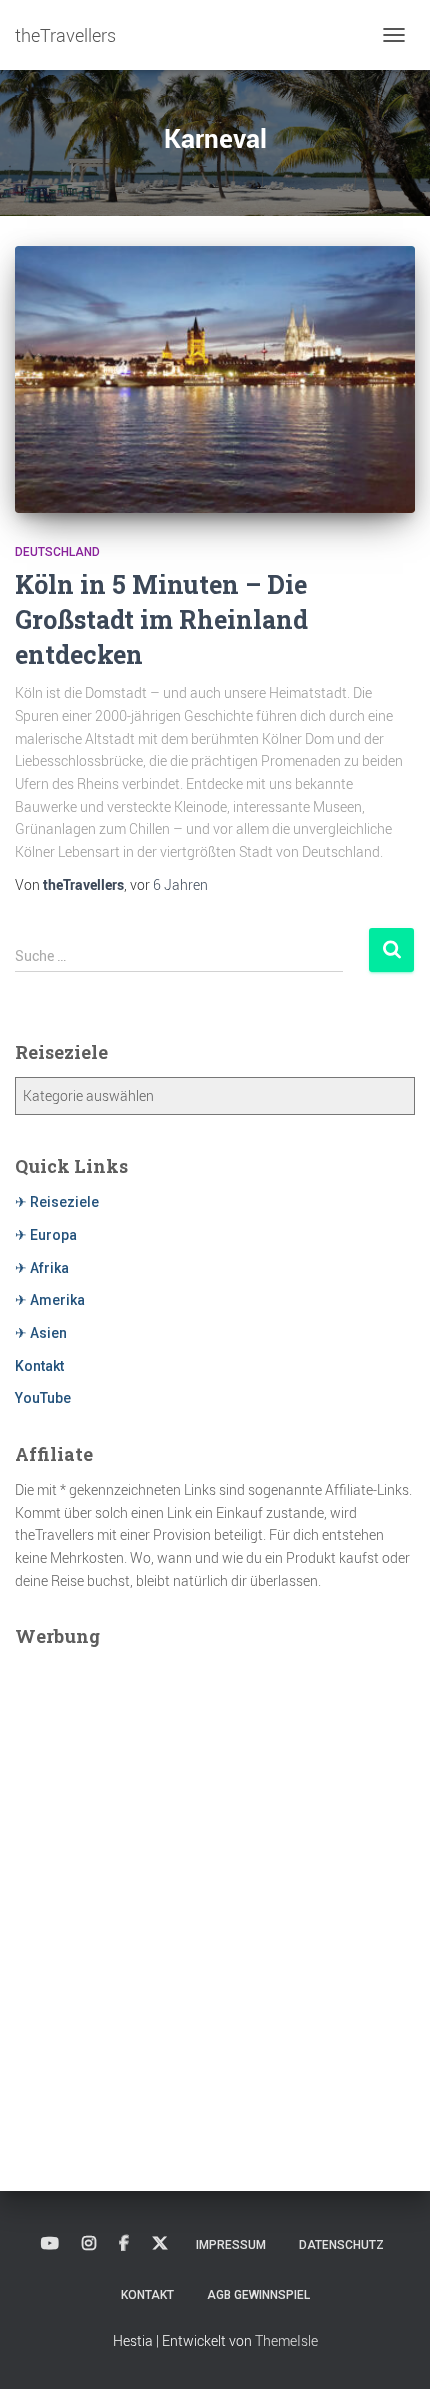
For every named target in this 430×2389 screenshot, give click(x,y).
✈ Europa (46, 1235)
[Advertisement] (215, 1876)
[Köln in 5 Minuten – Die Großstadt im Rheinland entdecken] (215, 379)
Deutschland (57, 552)
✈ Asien (41, 1333)
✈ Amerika (50, 1300)
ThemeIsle (286, 2340)
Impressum (231, 2245)
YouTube (43, 1398)
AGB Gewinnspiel (258, 2295)
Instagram (89, 2244)
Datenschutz (341, 2245)
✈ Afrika (42, 1268)
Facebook (124, 2244)
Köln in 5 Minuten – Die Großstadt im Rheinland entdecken (161, 619)
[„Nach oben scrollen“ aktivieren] (390, 2349)
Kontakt (39, 1366)
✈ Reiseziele (57, 1202)
